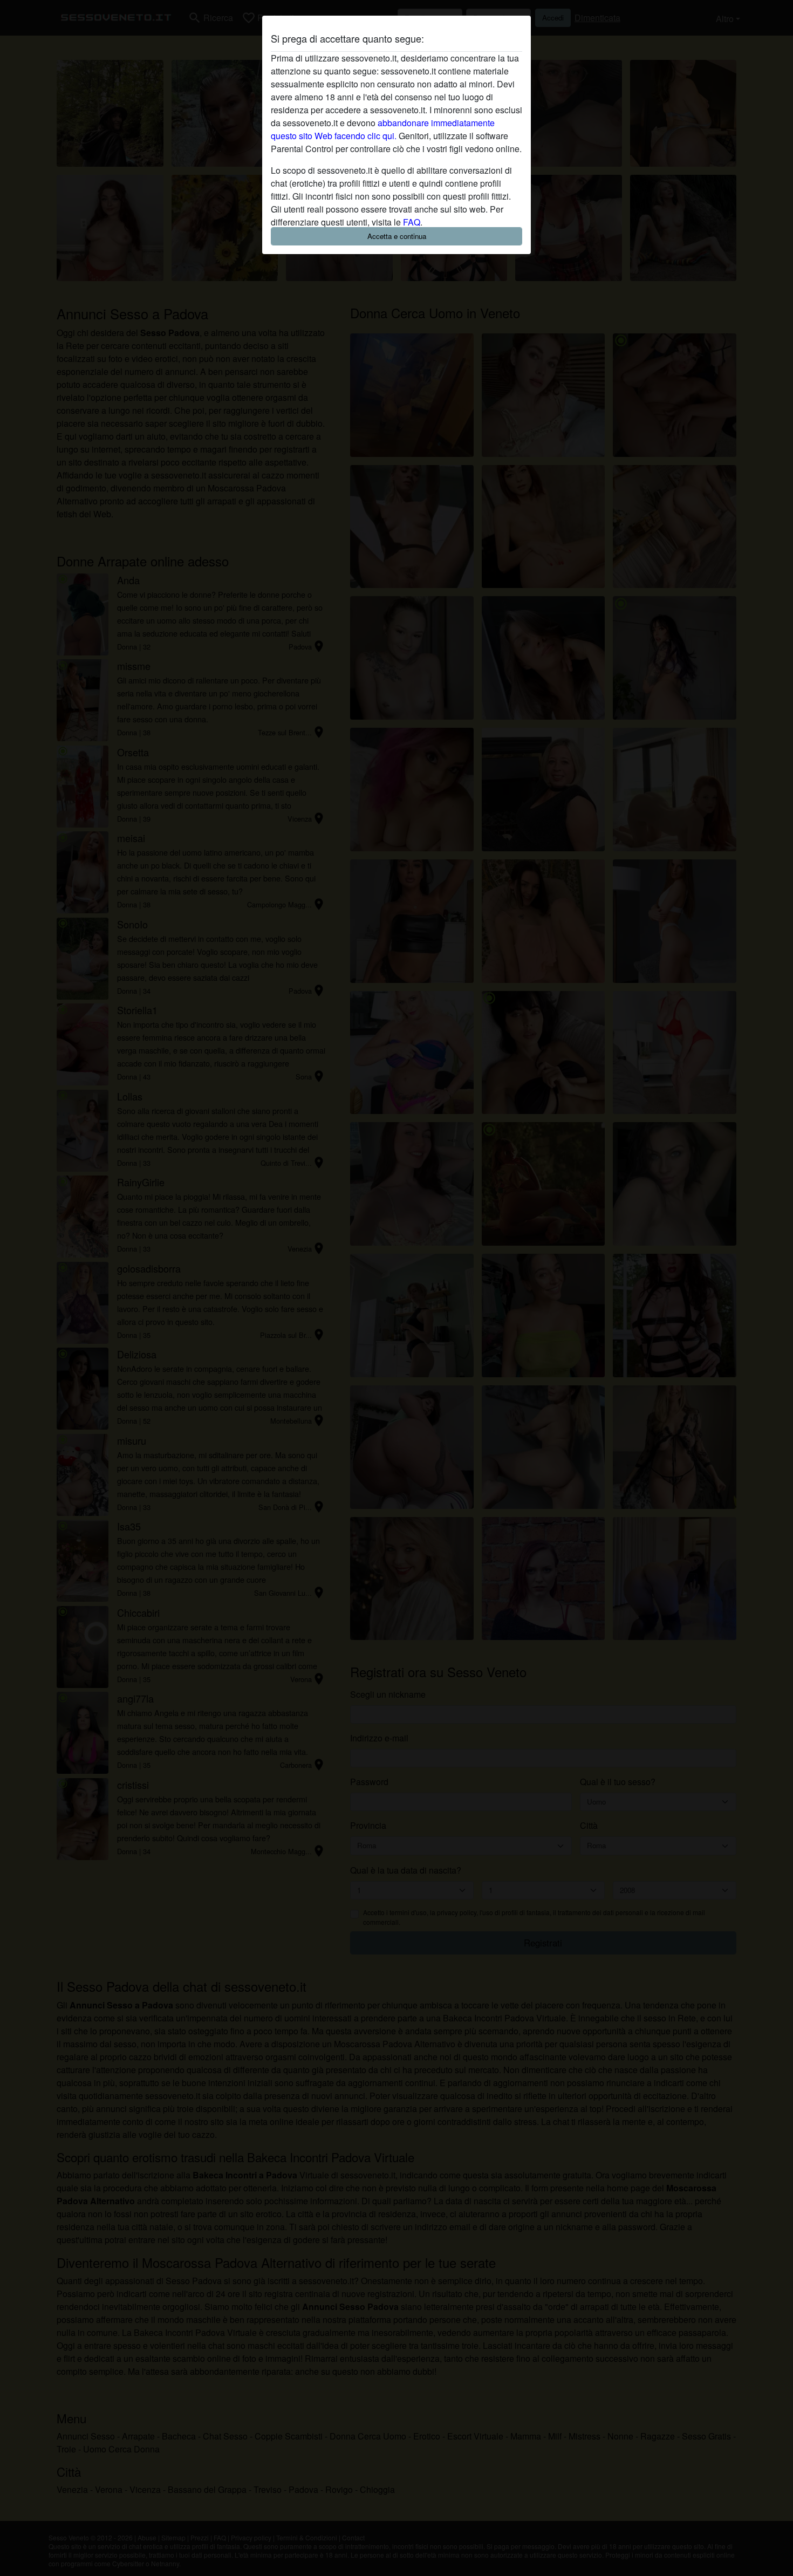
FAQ (412, 222)
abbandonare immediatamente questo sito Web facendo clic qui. (383, 129)
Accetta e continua (397, 236)
